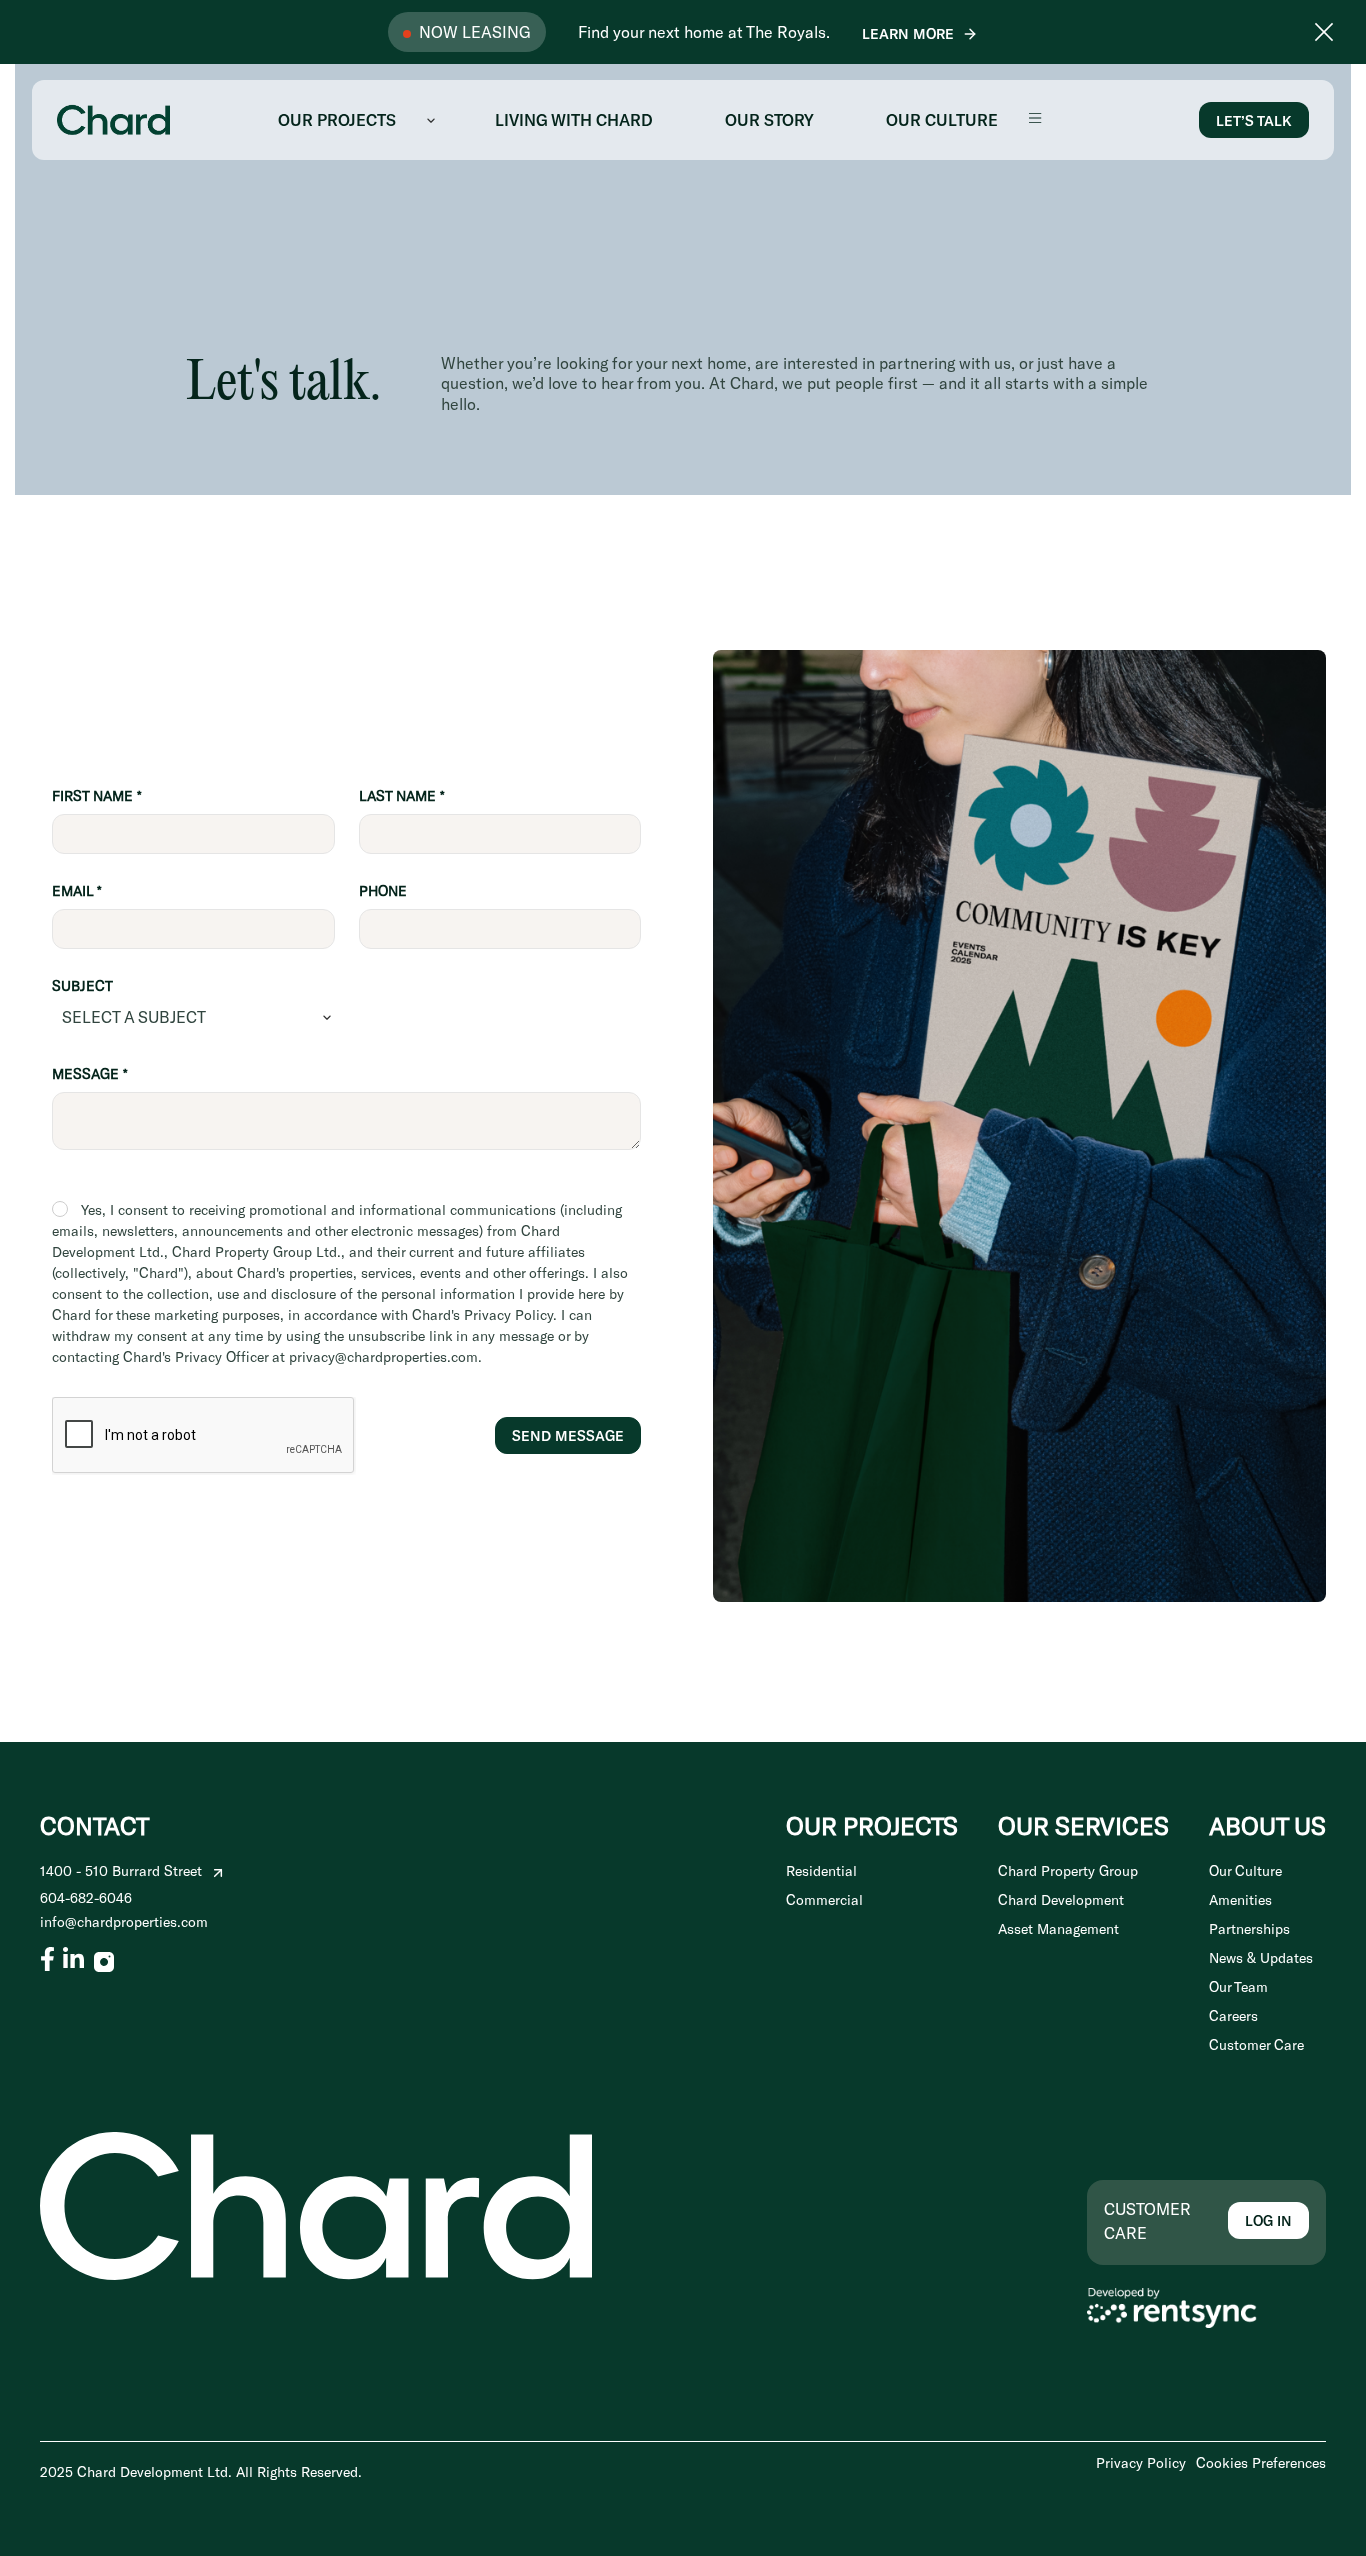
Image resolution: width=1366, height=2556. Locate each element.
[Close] (1324, 32)
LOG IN (1268, 2220)
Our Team (1238, 1987)
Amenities (1240, 1900)
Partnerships (1249, 1929)
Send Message (568, 1435)
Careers (1233, 2016)
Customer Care (1256, 2045)
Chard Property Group (1068, 1871)
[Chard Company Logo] (113, 117)
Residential (821, 1871)
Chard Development (1061, 1900)
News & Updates (1261, 1958)
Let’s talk (1254, 120)
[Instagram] (104, 1959)
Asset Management (1058, 1929)
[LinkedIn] (73, 1959)
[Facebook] (47, 1959)
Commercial (824, 1900)
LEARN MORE (908, 34)
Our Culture (1245, 1871)
